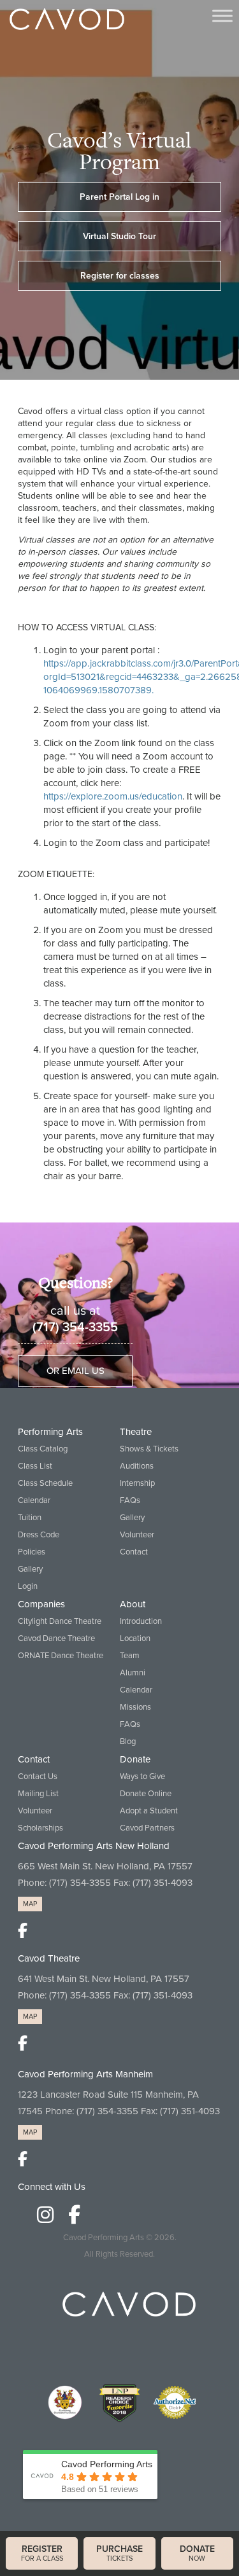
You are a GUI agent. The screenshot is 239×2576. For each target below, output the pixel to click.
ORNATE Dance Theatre (61, 1656)
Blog (128, 1742)
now (197, 2553)
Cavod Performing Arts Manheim (85, 2074)
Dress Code (39, 1535)
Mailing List (38, 1794)
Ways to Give (142, 1776)
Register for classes (120, 276)
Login (28, 1586)
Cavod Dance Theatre (56, 1638)
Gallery (30, 1569)
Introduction (141, 1621)
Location (135, 1638)
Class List (35, 1466)
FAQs (130, 1500)
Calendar (34, 1500)
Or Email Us (76, 1371)
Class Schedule (45, 1483)
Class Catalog (43, 1449)
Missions (135, 1707)
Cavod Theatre (49, 1958)
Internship (137, 1483)
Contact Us (38, 1776)
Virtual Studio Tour (119, 236)
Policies (32, 1552)
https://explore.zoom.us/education (113, 796)
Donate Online (146, 1794)
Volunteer (137, 1535)
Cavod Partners (147, 1828)
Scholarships (40, 1828)
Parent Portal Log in (119, 197)
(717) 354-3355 (75, 1327)
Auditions (137, 1466)
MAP (30, 1904)
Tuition (30, 1518)
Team (130, 1656)
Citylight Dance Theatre (60, 1621)
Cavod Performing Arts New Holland (94, 1846)
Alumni (133, 1673)
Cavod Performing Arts (104, 2238)
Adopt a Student (149, 1811)
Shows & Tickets (149, 1449)
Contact (134, 1552)
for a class (42, 2553)
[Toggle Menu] (222, 16)
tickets (119, 2553)
